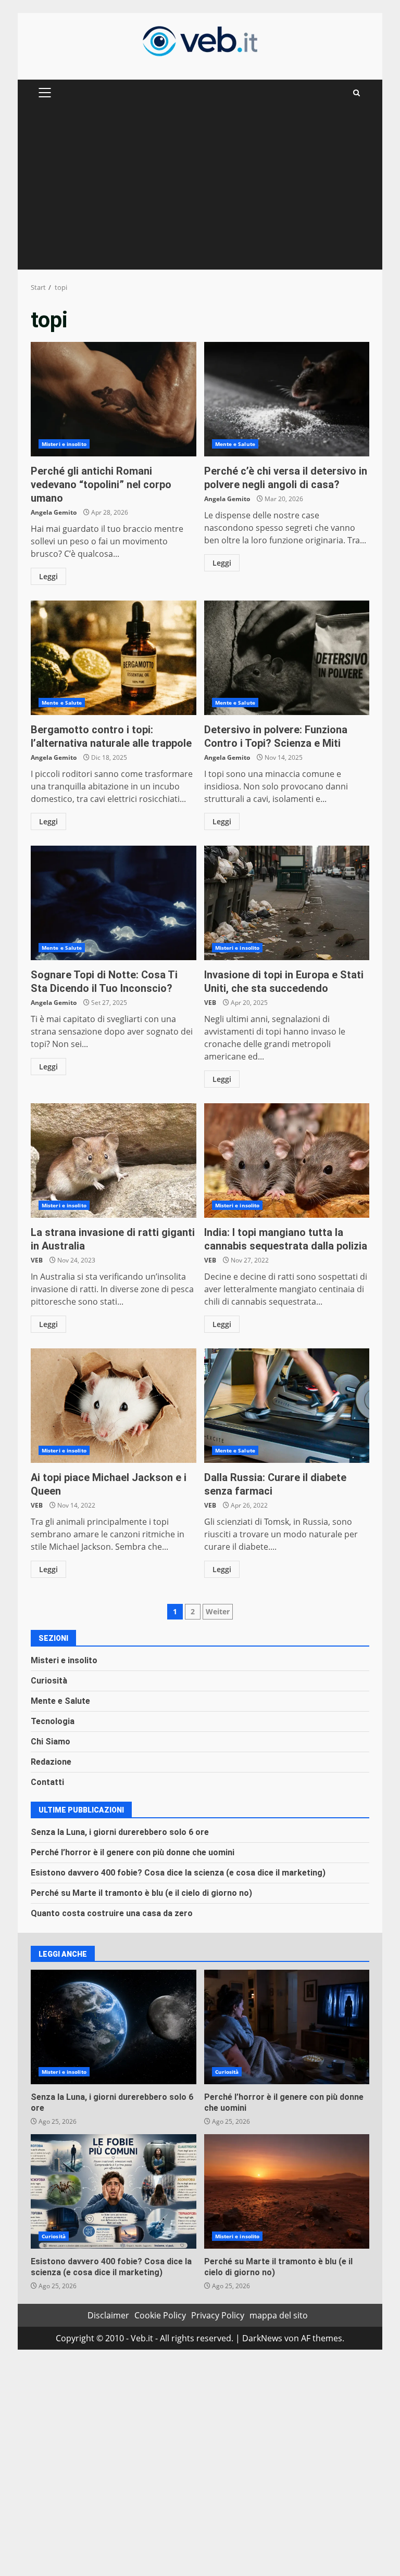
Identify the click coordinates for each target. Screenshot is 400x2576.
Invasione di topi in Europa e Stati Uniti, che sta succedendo (287, 903)
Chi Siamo (51, 1742)
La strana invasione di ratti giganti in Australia (114, 1161)
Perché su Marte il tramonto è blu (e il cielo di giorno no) (141, 1893)
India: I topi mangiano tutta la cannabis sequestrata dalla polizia (287, 1161)
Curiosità (49, 1681)
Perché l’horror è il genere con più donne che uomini (133, 1852)
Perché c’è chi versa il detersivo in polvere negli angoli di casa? (287, 399)
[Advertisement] (200, 192)
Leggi (48, 576)
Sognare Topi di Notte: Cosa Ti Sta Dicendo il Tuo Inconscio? (114, 903)
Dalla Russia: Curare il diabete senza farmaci (287, 1406)
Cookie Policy (160, 2315)
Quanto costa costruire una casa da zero (112, 1913)
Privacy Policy (218, 2315)
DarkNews (262, 2338)
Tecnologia (53, 1721)
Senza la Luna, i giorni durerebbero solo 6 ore (120, 1832)
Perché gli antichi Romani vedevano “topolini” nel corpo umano (114, 399)
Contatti (47, 1782)
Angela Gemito (54, 512)
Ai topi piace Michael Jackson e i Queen (114, 1406)
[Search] (357, 93)
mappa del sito (279, 2315)
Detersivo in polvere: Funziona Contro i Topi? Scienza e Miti (287, 658)
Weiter (218, 1611)
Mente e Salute (235, 444)
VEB (210, 1003)
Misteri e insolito (64, 444)
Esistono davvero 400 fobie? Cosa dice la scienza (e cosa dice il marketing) (178, 1873)
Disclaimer (108, 2315)
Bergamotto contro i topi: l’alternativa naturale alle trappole (114, 658)
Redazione (51, 1762)
